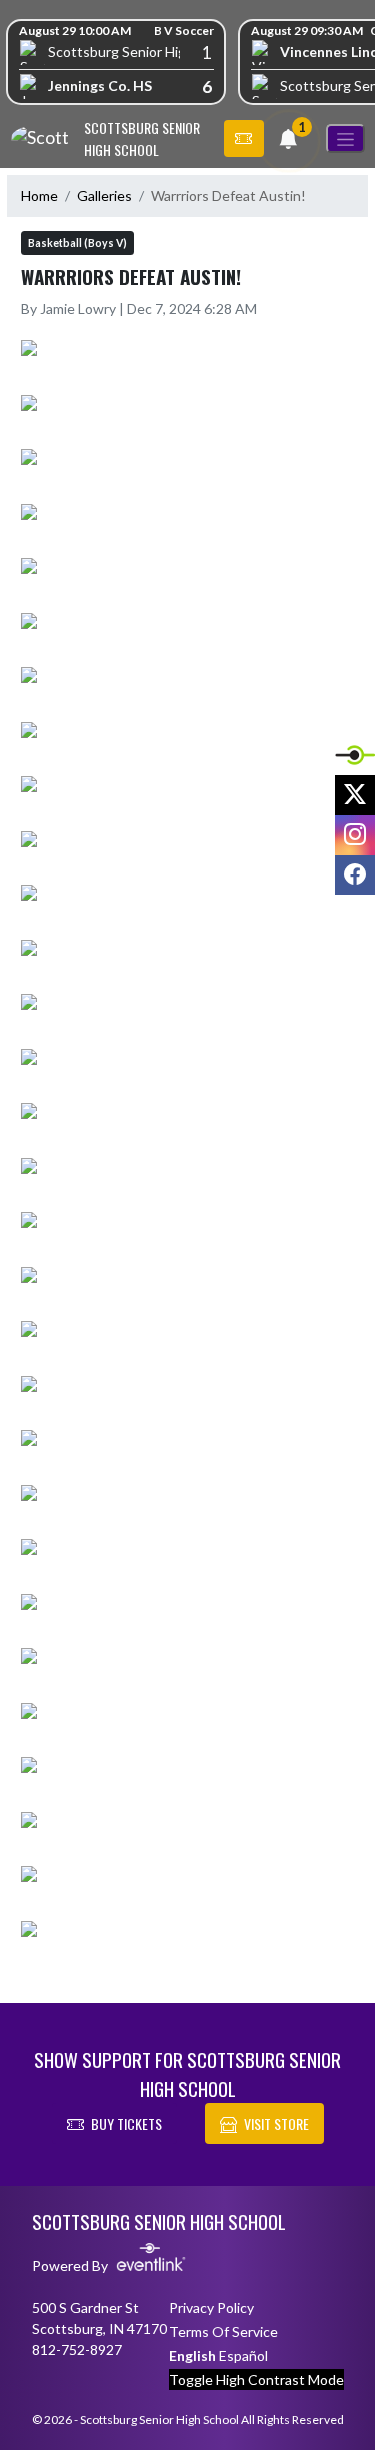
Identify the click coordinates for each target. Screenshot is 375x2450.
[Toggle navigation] (345, 138)
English (192, 2355)
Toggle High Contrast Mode (256, 2379)
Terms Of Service (223, 2331)
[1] (288, 141)
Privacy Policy (211, 2307)
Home (39, 195)
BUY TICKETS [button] (126, 2123)
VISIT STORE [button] (276, 2123)
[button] (244, 139)
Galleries (104, 195)
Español (243, 2355)
